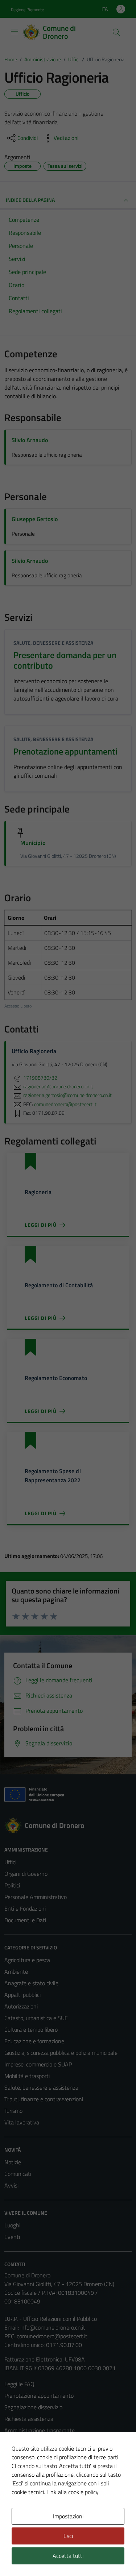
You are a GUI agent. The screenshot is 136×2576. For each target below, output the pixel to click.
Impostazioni (68, 2516)
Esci (68, 2536)
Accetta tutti (68, 2556)
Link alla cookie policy (73, 2492)
